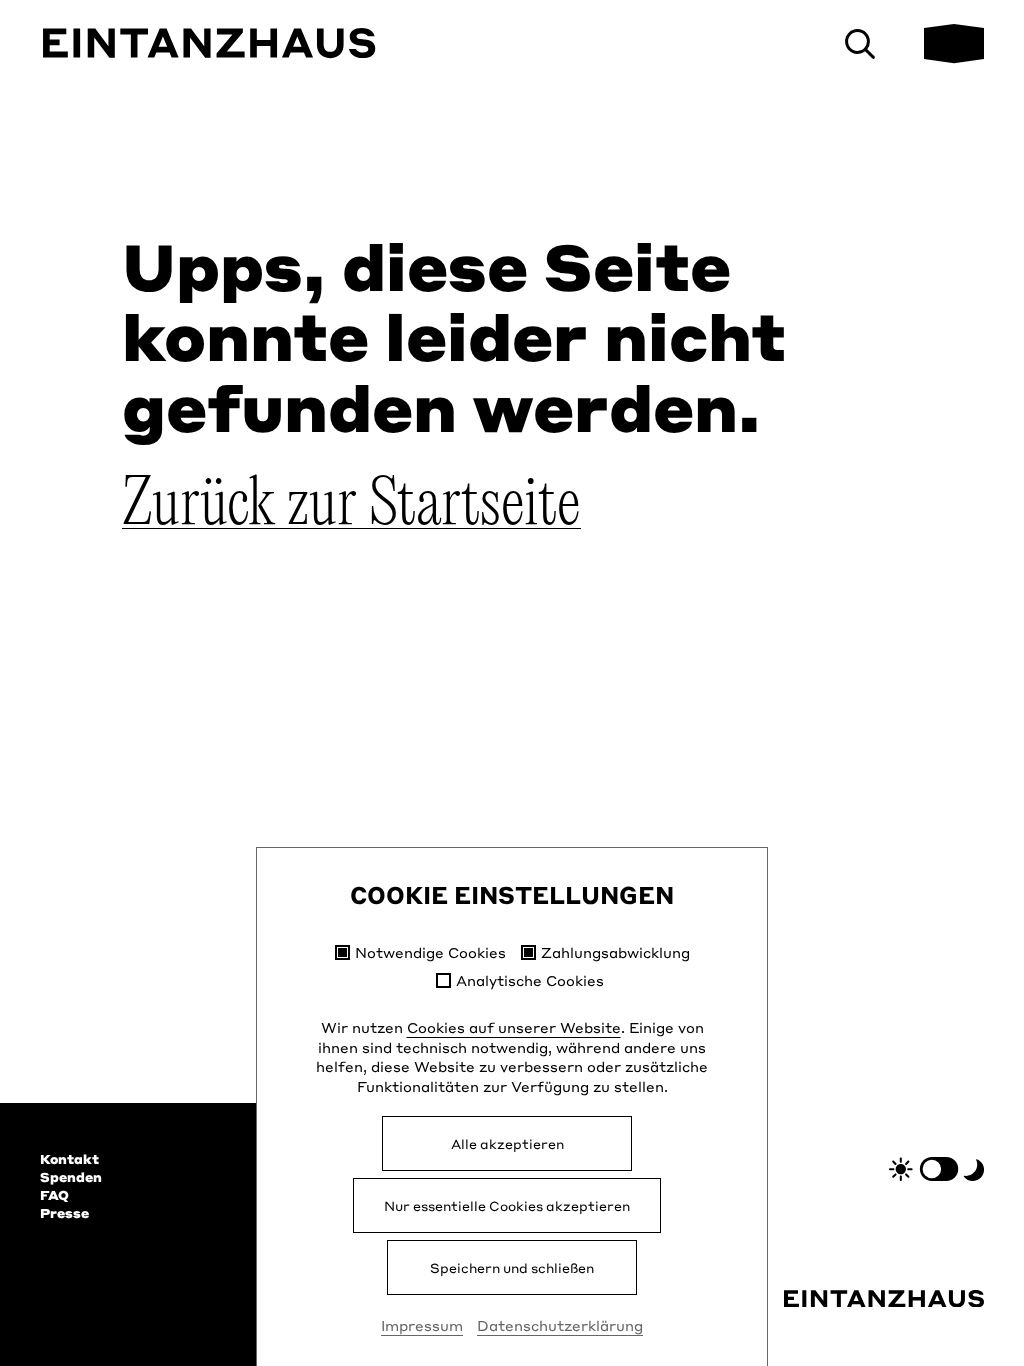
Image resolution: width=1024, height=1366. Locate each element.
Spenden (71, 1177)
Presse (64, 1213)
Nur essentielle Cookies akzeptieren (507, 1205)
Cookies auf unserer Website (514, 1027)
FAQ (54, 1195)
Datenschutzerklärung (560, 1325)
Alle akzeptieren (507, 1143)
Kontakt (69, 1159)
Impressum (422, 1325)
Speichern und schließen (512, 1267)
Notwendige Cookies (430, 952)
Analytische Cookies (530, 980)
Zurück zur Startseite (351, 506)
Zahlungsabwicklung (615, 952)
